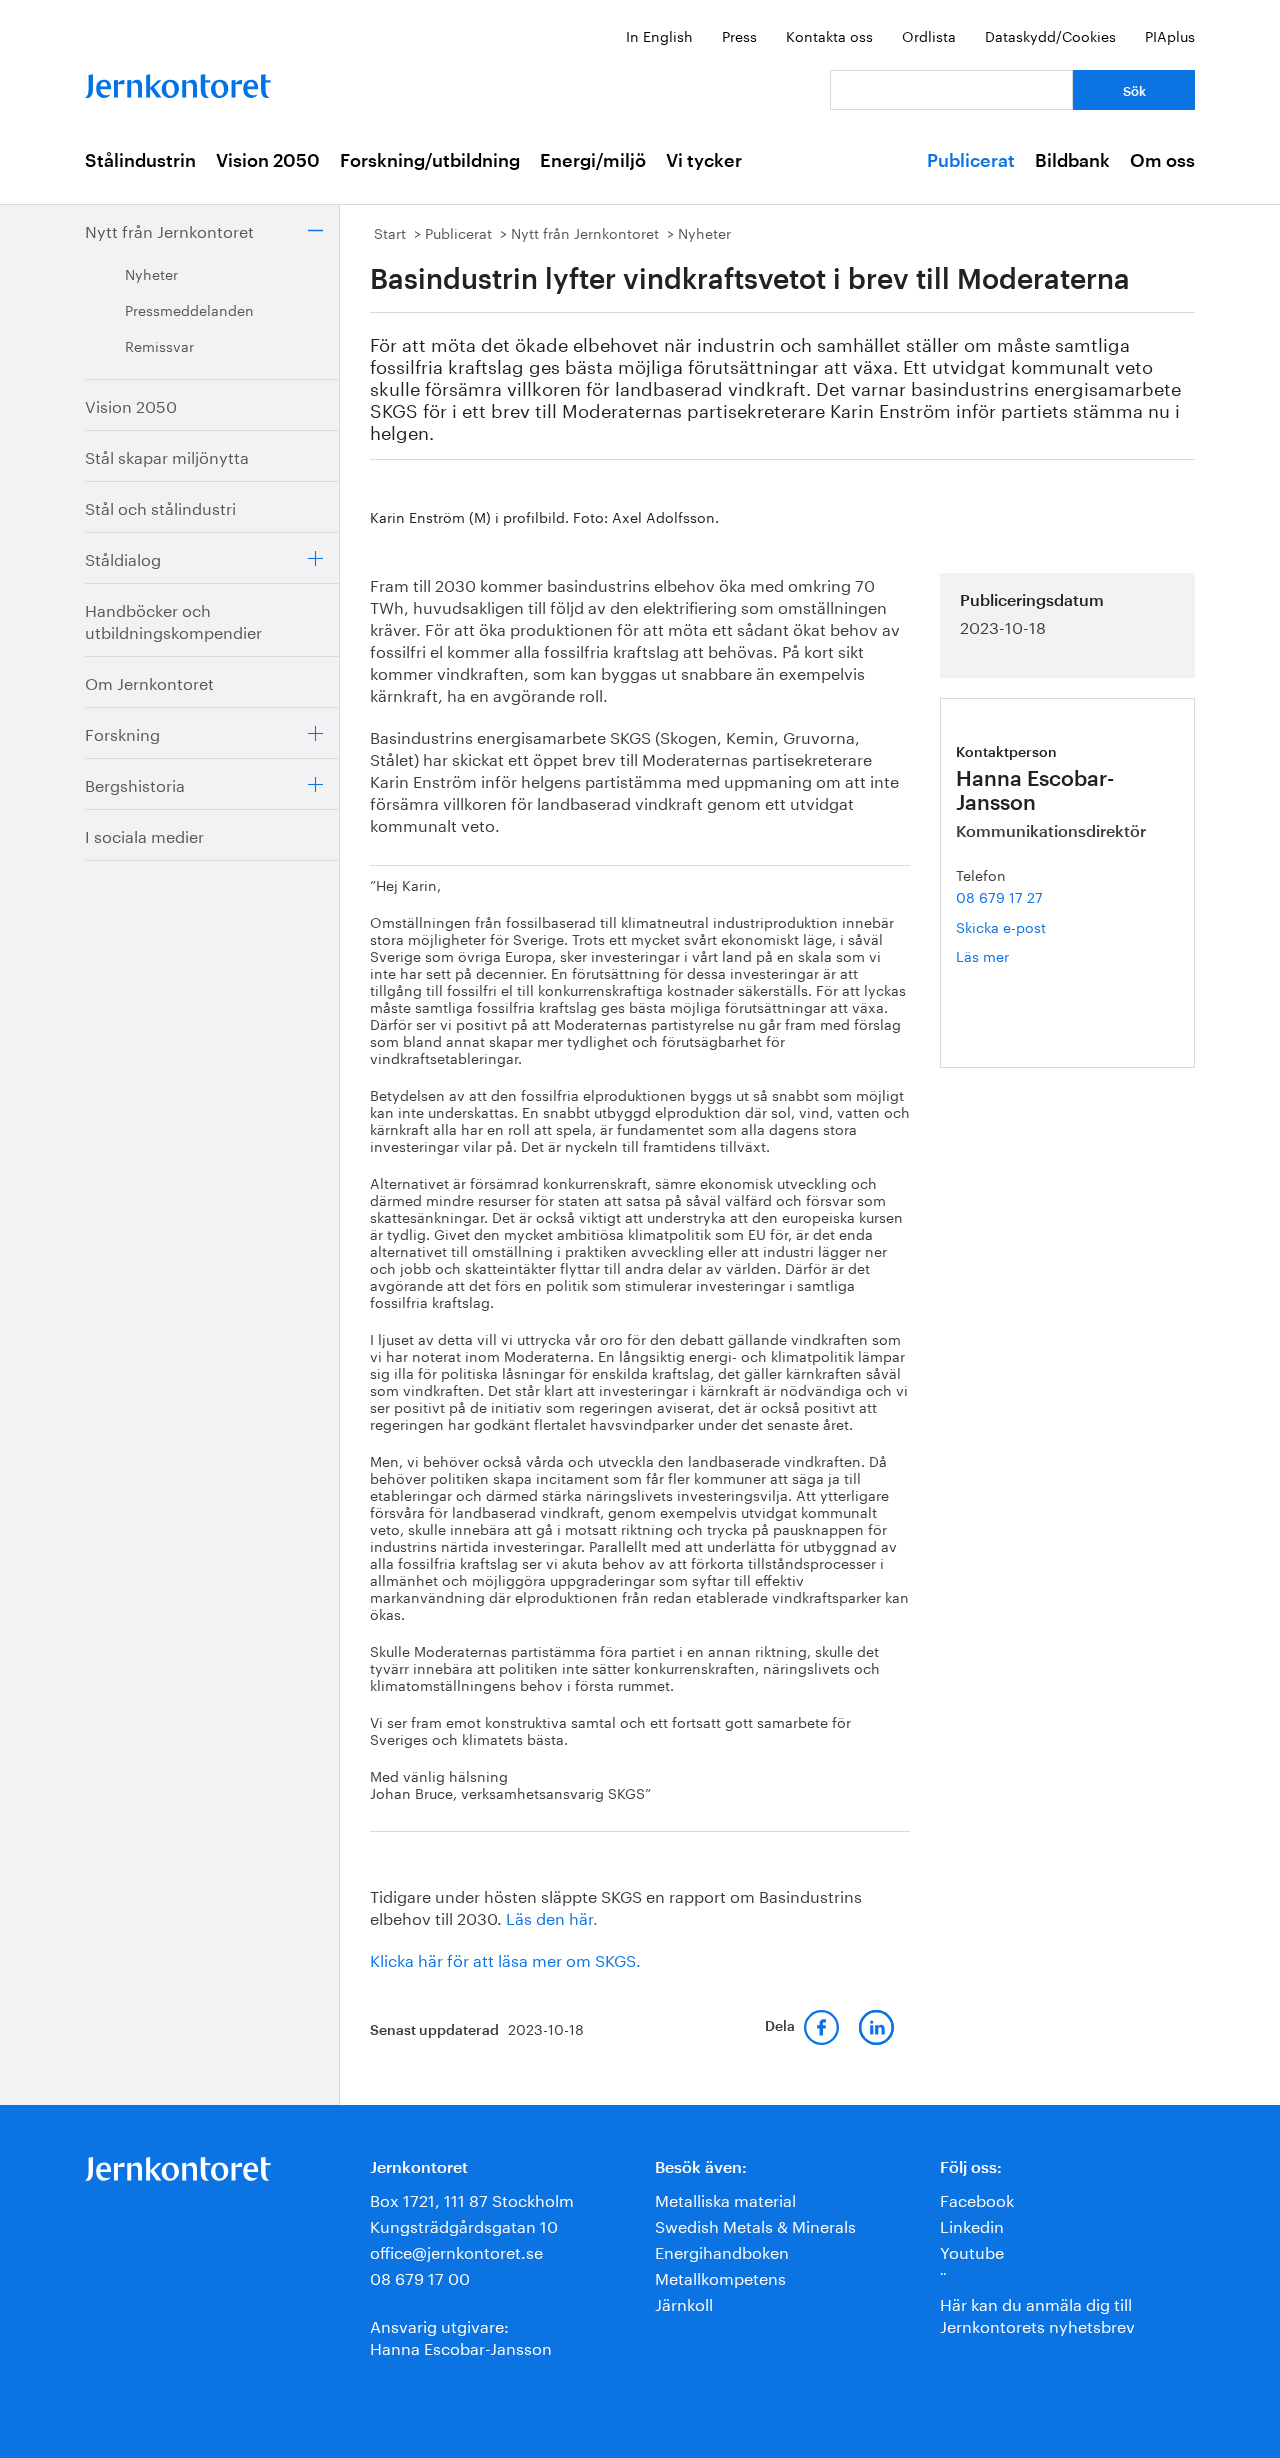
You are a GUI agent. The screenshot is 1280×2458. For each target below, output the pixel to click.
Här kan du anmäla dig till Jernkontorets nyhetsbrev (1037, 2313)
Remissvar (159, 345)
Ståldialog (123, 557)
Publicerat (971, 161)
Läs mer (1012, 955)
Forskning (122, 732)
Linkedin (972, 2224)
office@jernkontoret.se (456, 2250)
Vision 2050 (268, 161)
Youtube (972, 2250)
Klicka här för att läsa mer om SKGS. (505, 1958)
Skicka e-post (1001, 926)
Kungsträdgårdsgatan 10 (464, 2224)
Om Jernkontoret (149, 681)
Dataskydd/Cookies (1050, 35)
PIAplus (1170, 35)
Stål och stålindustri (160, 506)
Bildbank (1072, 161)
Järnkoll (684, 2302)
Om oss (1162, 161)
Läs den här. (552, 1916)
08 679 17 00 (420, 2276)
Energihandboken (722, 2250)
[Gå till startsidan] (178, 81)
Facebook (977, 2198)
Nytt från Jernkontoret (169, 229)
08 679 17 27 (999, 896)
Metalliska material (725, 2198)
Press (739, 35)
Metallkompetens (720, 2276)
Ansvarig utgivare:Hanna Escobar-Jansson (461, 2335)
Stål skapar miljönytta (167, 455)
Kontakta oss (829, 35)
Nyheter (151, 273)
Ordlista (929, 35)
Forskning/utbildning (430, 161)
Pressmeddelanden (189, 309)
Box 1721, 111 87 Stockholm (472, 2198)
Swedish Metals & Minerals (755, 2224)
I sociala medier (144, 834)
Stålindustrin (140, 161)
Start (390, 232)
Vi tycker (704, 161)
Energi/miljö (593, 161)
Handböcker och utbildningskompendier (173, 619)
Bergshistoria (135, 783)
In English (659, 35)
